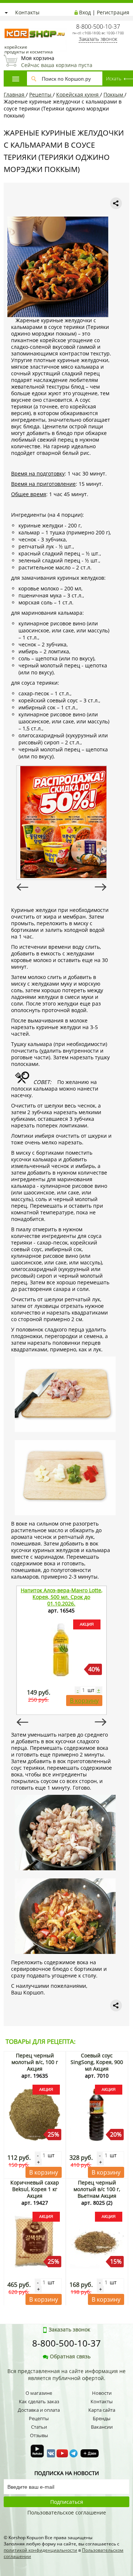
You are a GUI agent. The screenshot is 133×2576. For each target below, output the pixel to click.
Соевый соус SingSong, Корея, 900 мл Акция (97, 2062)
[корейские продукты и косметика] (7, 24)
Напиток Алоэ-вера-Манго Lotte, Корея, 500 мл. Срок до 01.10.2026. (62, 1597)
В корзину (84, 1701)
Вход (85, 12)
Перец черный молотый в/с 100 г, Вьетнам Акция (97, 2189)
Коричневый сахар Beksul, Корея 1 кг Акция (35, 2189)
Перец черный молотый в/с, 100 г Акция (35, 2062)
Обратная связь (70, 2356)
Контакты (27, 12)
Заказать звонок (98, 39)
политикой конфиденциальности (40, 2550)
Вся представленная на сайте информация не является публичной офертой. (66, 2375)
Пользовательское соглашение (67, 2512)
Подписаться (67, 2502)
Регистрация (113, 12)
